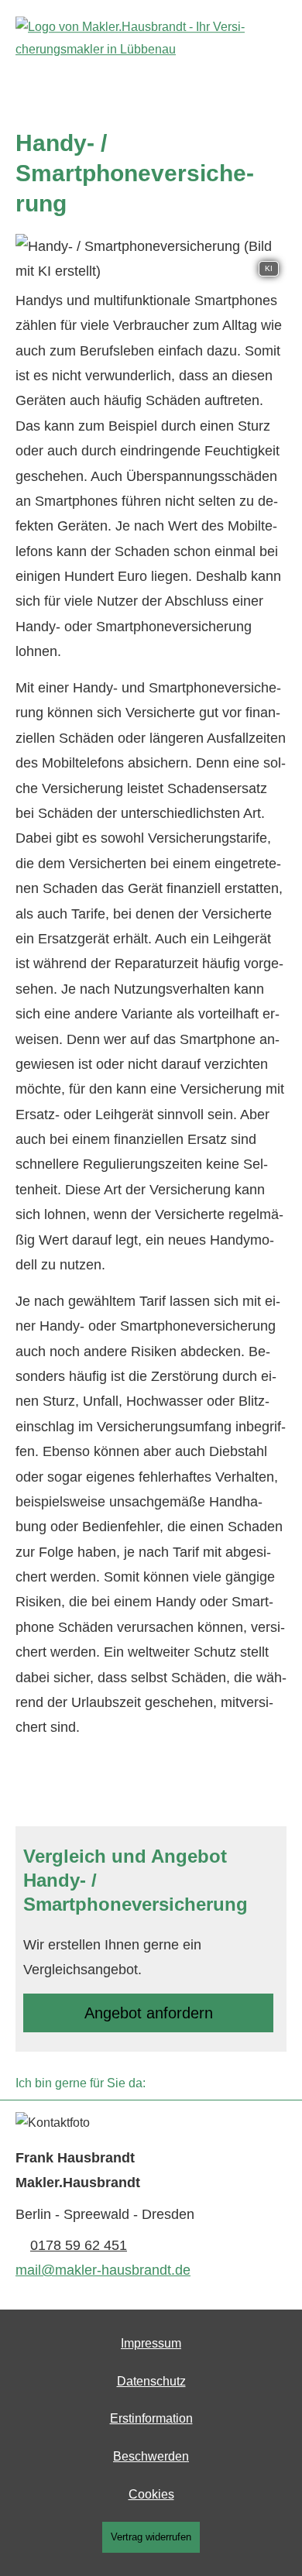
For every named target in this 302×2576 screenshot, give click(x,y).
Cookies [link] (151, 2494)
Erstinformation (151, 2418)
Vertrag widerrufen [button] (151, 2537)
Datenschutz (151, 2381)
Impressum (151, 2343)
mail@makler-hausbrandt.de (103, 2270)
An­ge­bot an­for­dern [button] (149, 2013)
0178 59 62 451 (79, 2245)
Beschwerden (151, 2456)
